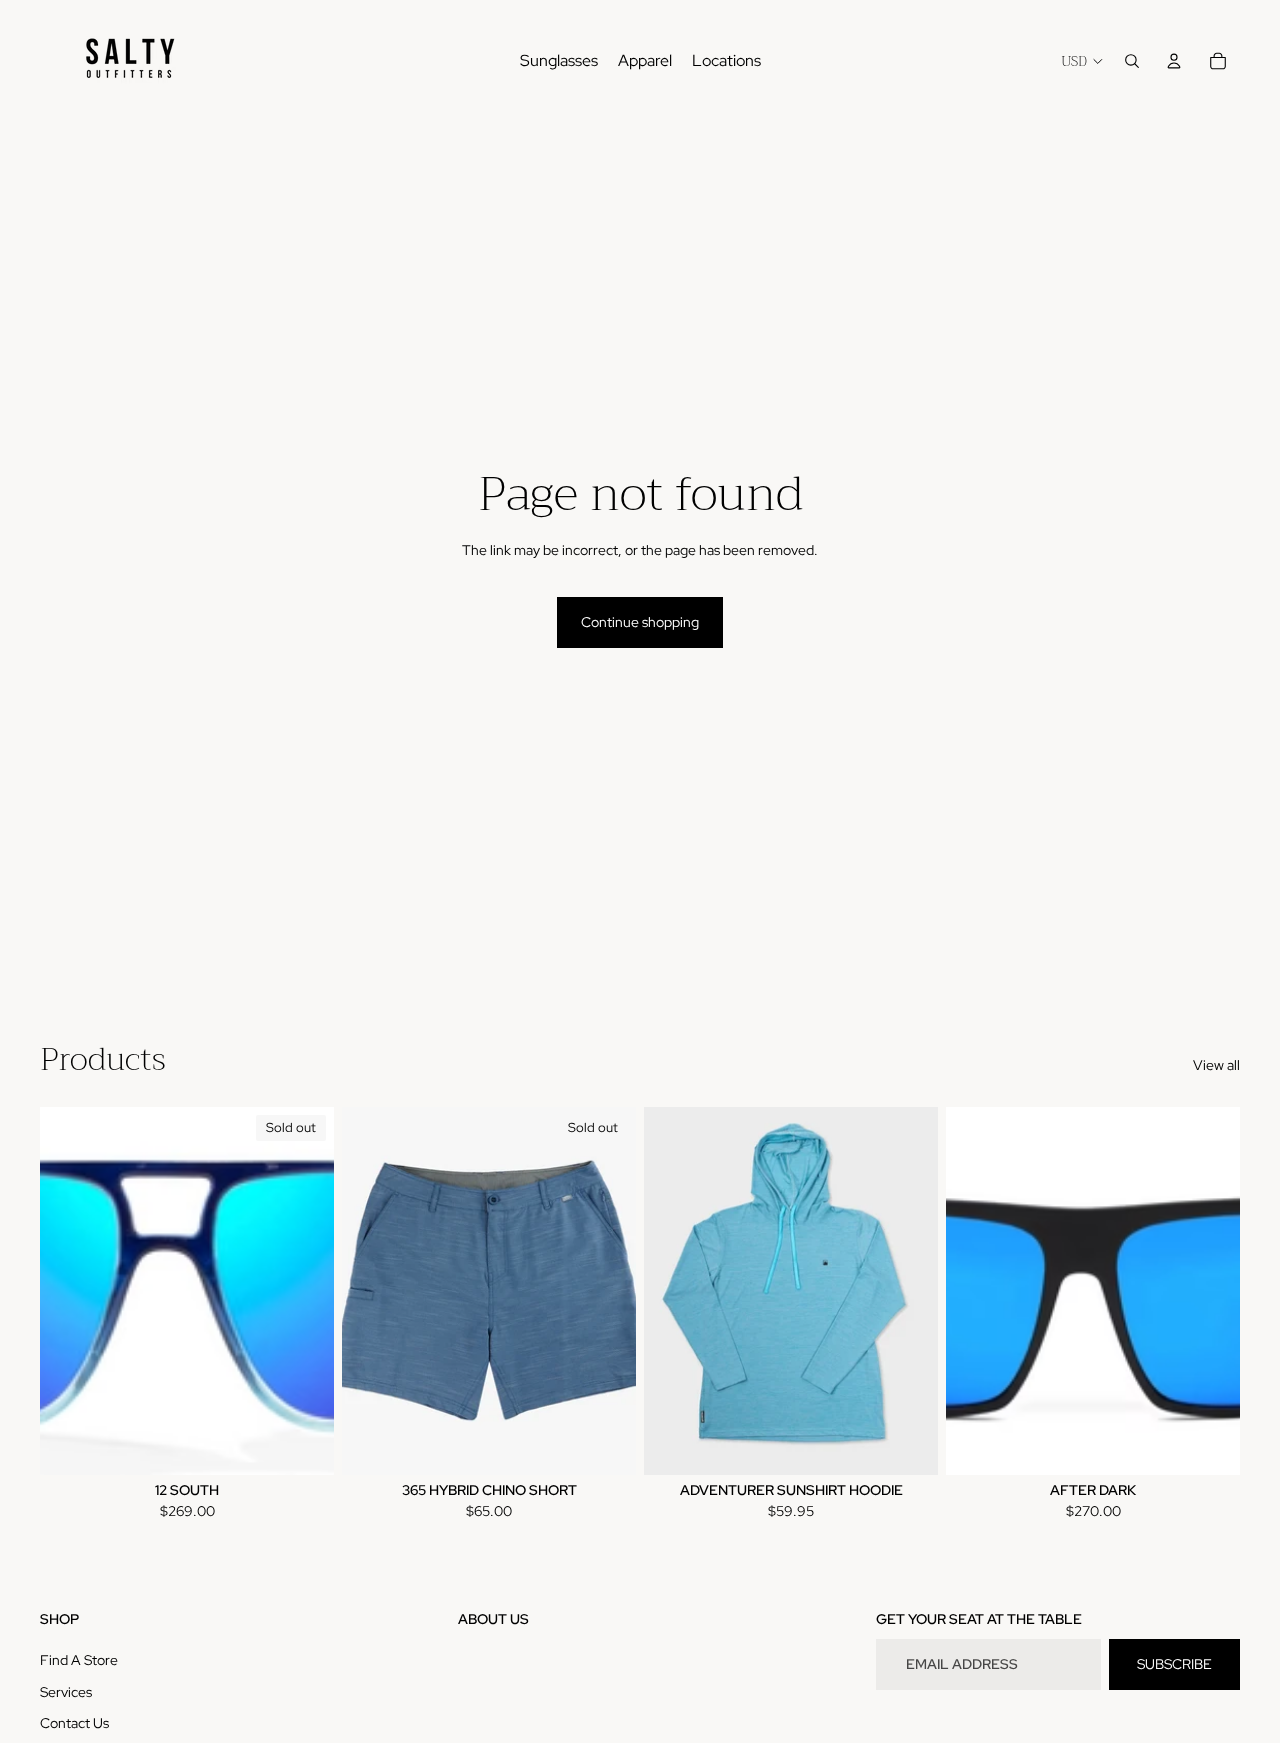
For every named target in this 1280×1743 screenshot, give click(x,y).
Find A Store (79, 1660)
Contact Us (74, 1723)
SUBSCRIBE (1174, 1664)
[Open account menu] (1174, 61)
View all (1216, 1065)
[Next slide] (304, 1290)
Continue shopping (640, 622)
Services (66, 1692)
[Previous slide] (70, 1290)
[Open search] (1132, 61)
